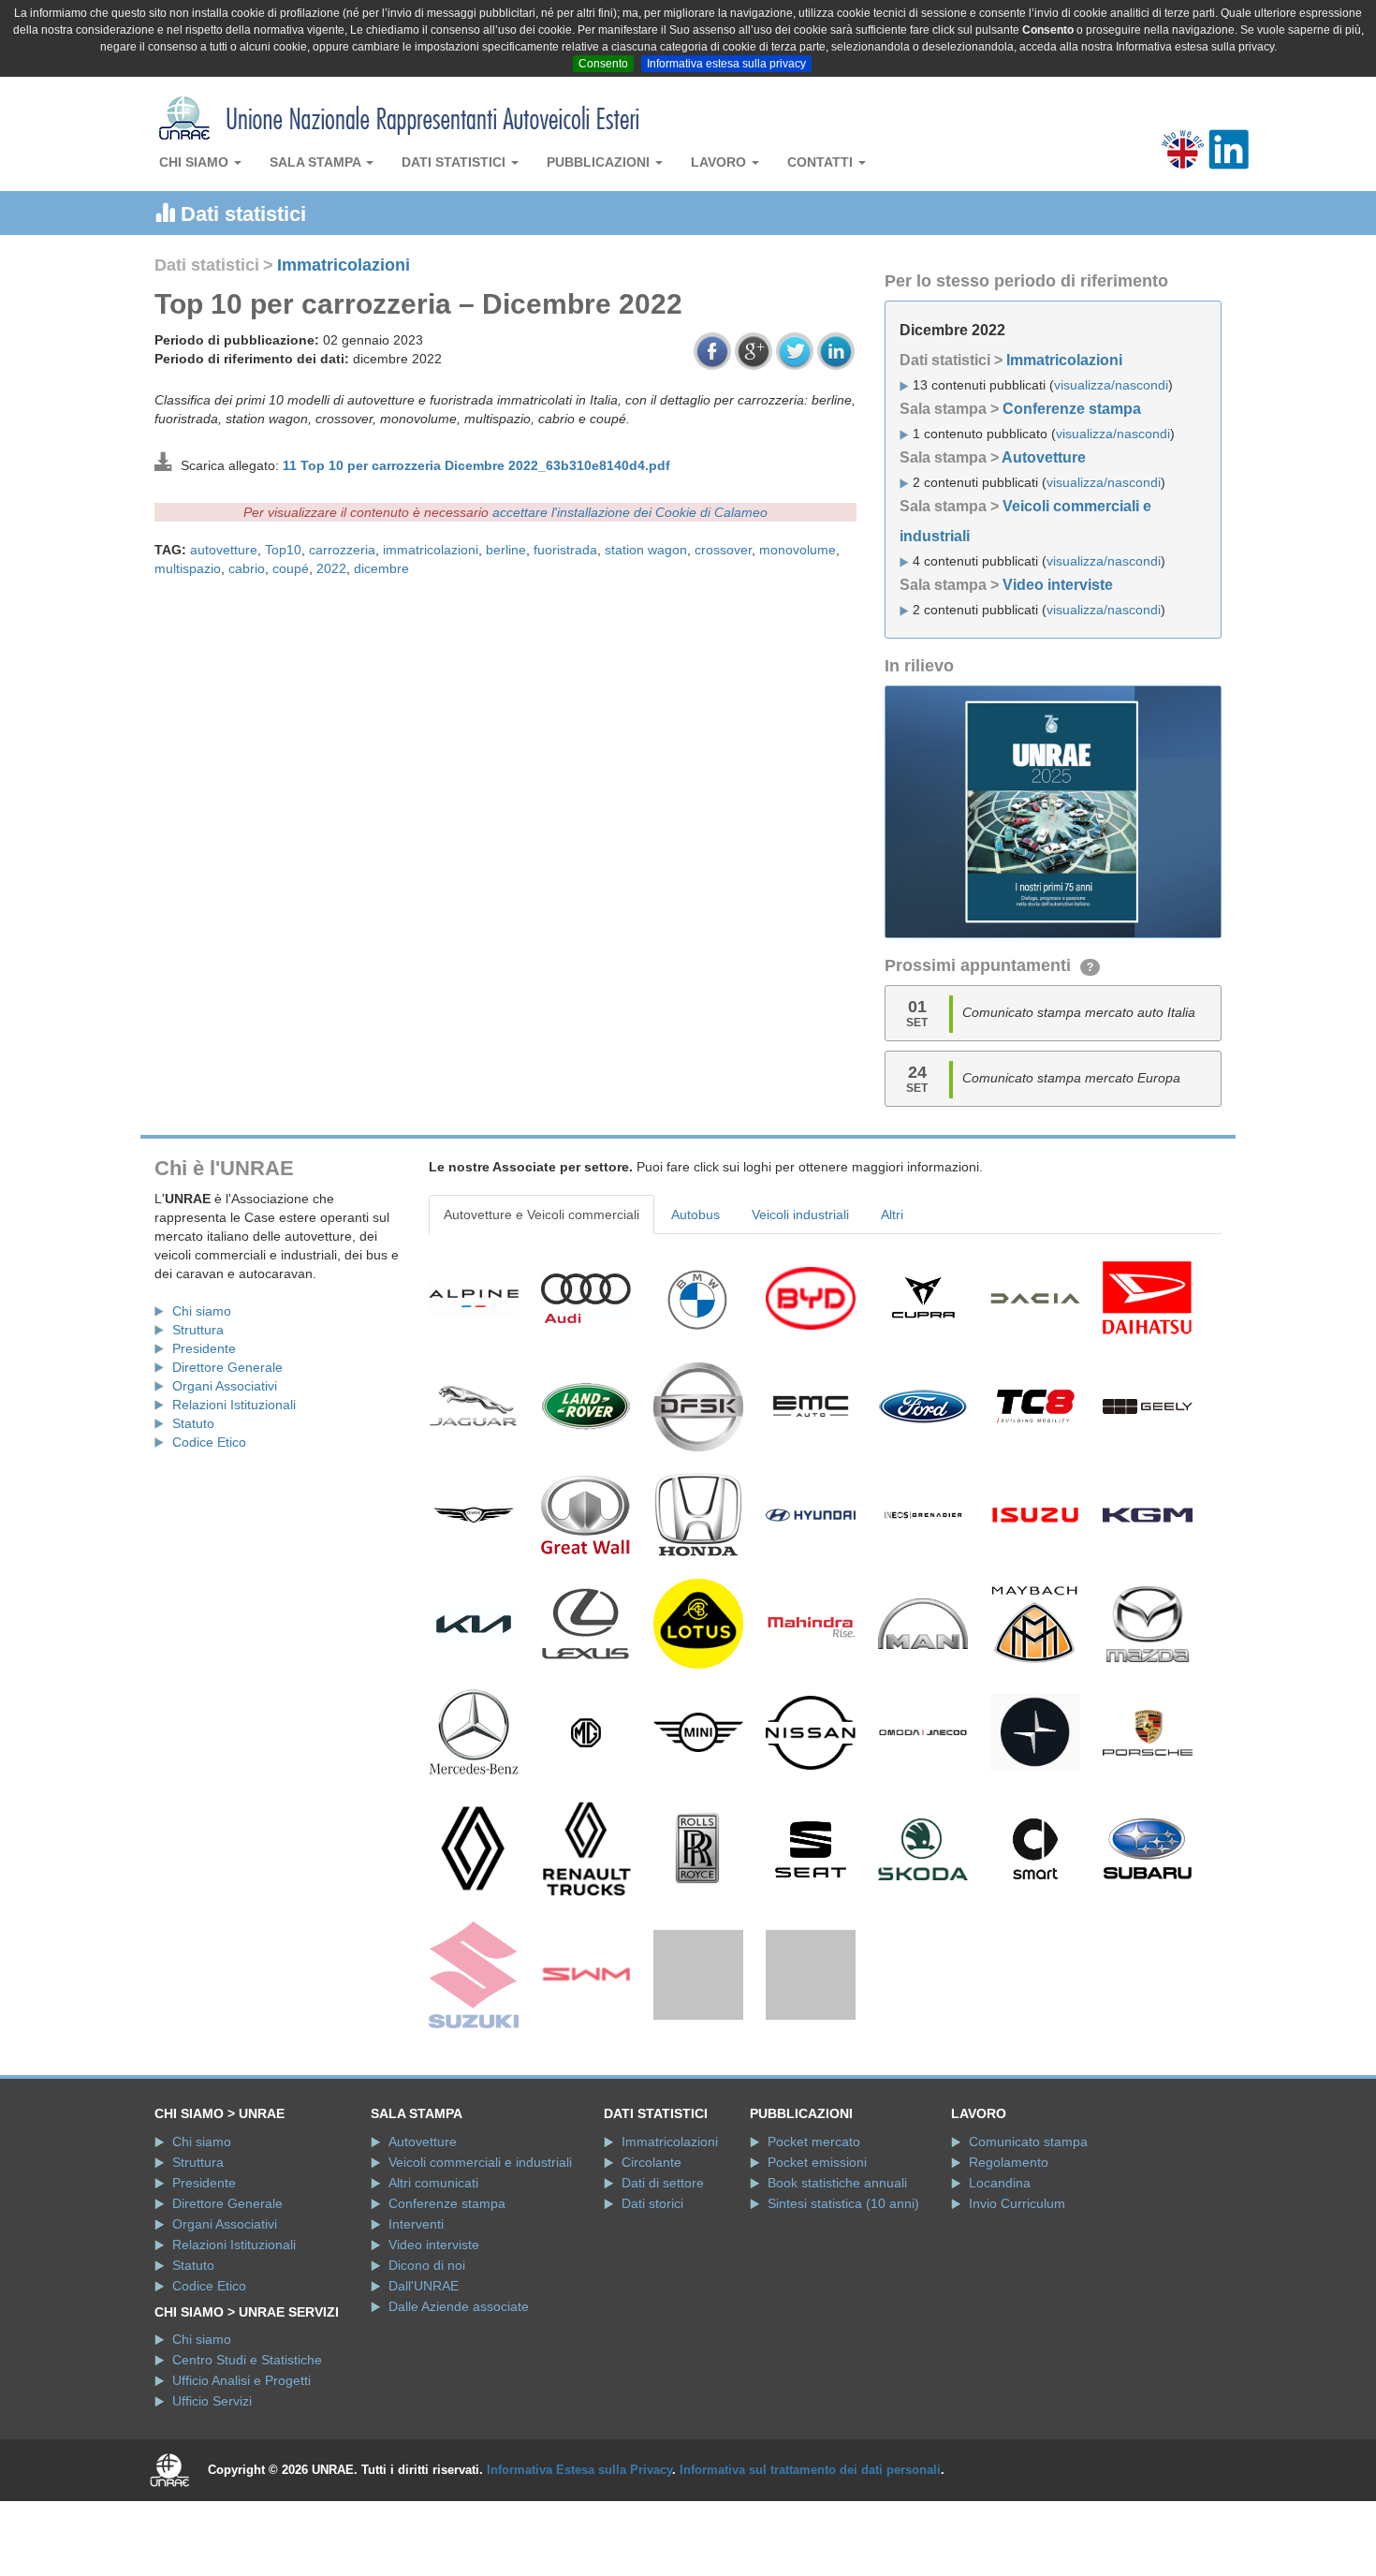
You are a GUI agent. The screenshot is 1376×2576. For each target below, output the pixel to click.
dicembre (381, 568)
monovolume (798, 550)
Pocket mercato (814, 2232)
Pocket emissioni (817, 2253)
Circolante (651, 2253)
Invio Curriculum (1017, 2294)
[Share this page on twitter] (795, 351)
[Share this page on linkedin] (836, 351)
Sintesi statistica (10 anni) (843, 2294)
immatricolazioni (431, 550)
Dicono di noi (427, 2356)
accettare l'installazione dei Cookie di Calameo (630, 512)
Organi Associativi (225, 1386)
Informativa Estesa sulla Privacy (579, 2561)
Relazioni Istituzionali (234, 1405)
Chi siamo (196, 162)
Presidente (204, 1348)
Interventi (416, 2315)
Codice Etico (209, 1442)
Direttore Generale (227, 1367)
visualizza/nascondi (1111, 385)
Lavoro (720, 162)
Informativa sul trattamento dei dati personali (810, 2561)
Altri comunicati (433, 2274)
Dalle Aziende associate (459, 2397)
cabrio (247, 568)
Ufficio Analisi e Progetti (242, 2472)
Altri (892, 1214)
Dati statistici (455, 162)
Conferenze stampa (1072, 409)
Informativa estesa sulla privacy (726, 64)
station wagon (646, 550)
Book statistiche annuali (837, 2274)
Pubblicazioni (600, 162)
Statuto (193, 1423)
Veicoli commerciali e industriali (480, 2253)
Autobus (695, 1214)
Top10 (283, 550)
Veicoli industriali (800, 1214)
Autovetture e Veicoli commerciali (542, 1214)
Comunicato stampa (1028, 2232)
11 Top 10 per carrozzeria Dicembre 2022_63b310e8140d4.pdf (476, 465)
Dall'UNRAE (424, 2377)
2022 (331, 568)
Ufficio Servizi (212, 2493)
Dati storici (652, 2294)
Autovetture (1044, 457)
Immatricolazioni (344, 265)
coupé (291, 568)
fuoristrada (565, 550)
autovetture (224, 550)
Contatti (822, 162)
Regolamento (1009, 2253)
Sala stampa (317, 162)
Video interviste (1058, 585)
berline (506, 550)
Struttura (198, 1330)
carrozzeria (342, 550)
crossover (723, 550)
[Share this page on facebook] (712, 351)
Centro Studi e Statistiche (247, 2451)
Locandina (1000, 2274)
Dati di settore (663, 2274)
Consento (603, 64)
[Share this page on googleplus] (754, 351)
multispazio (188, 568)
